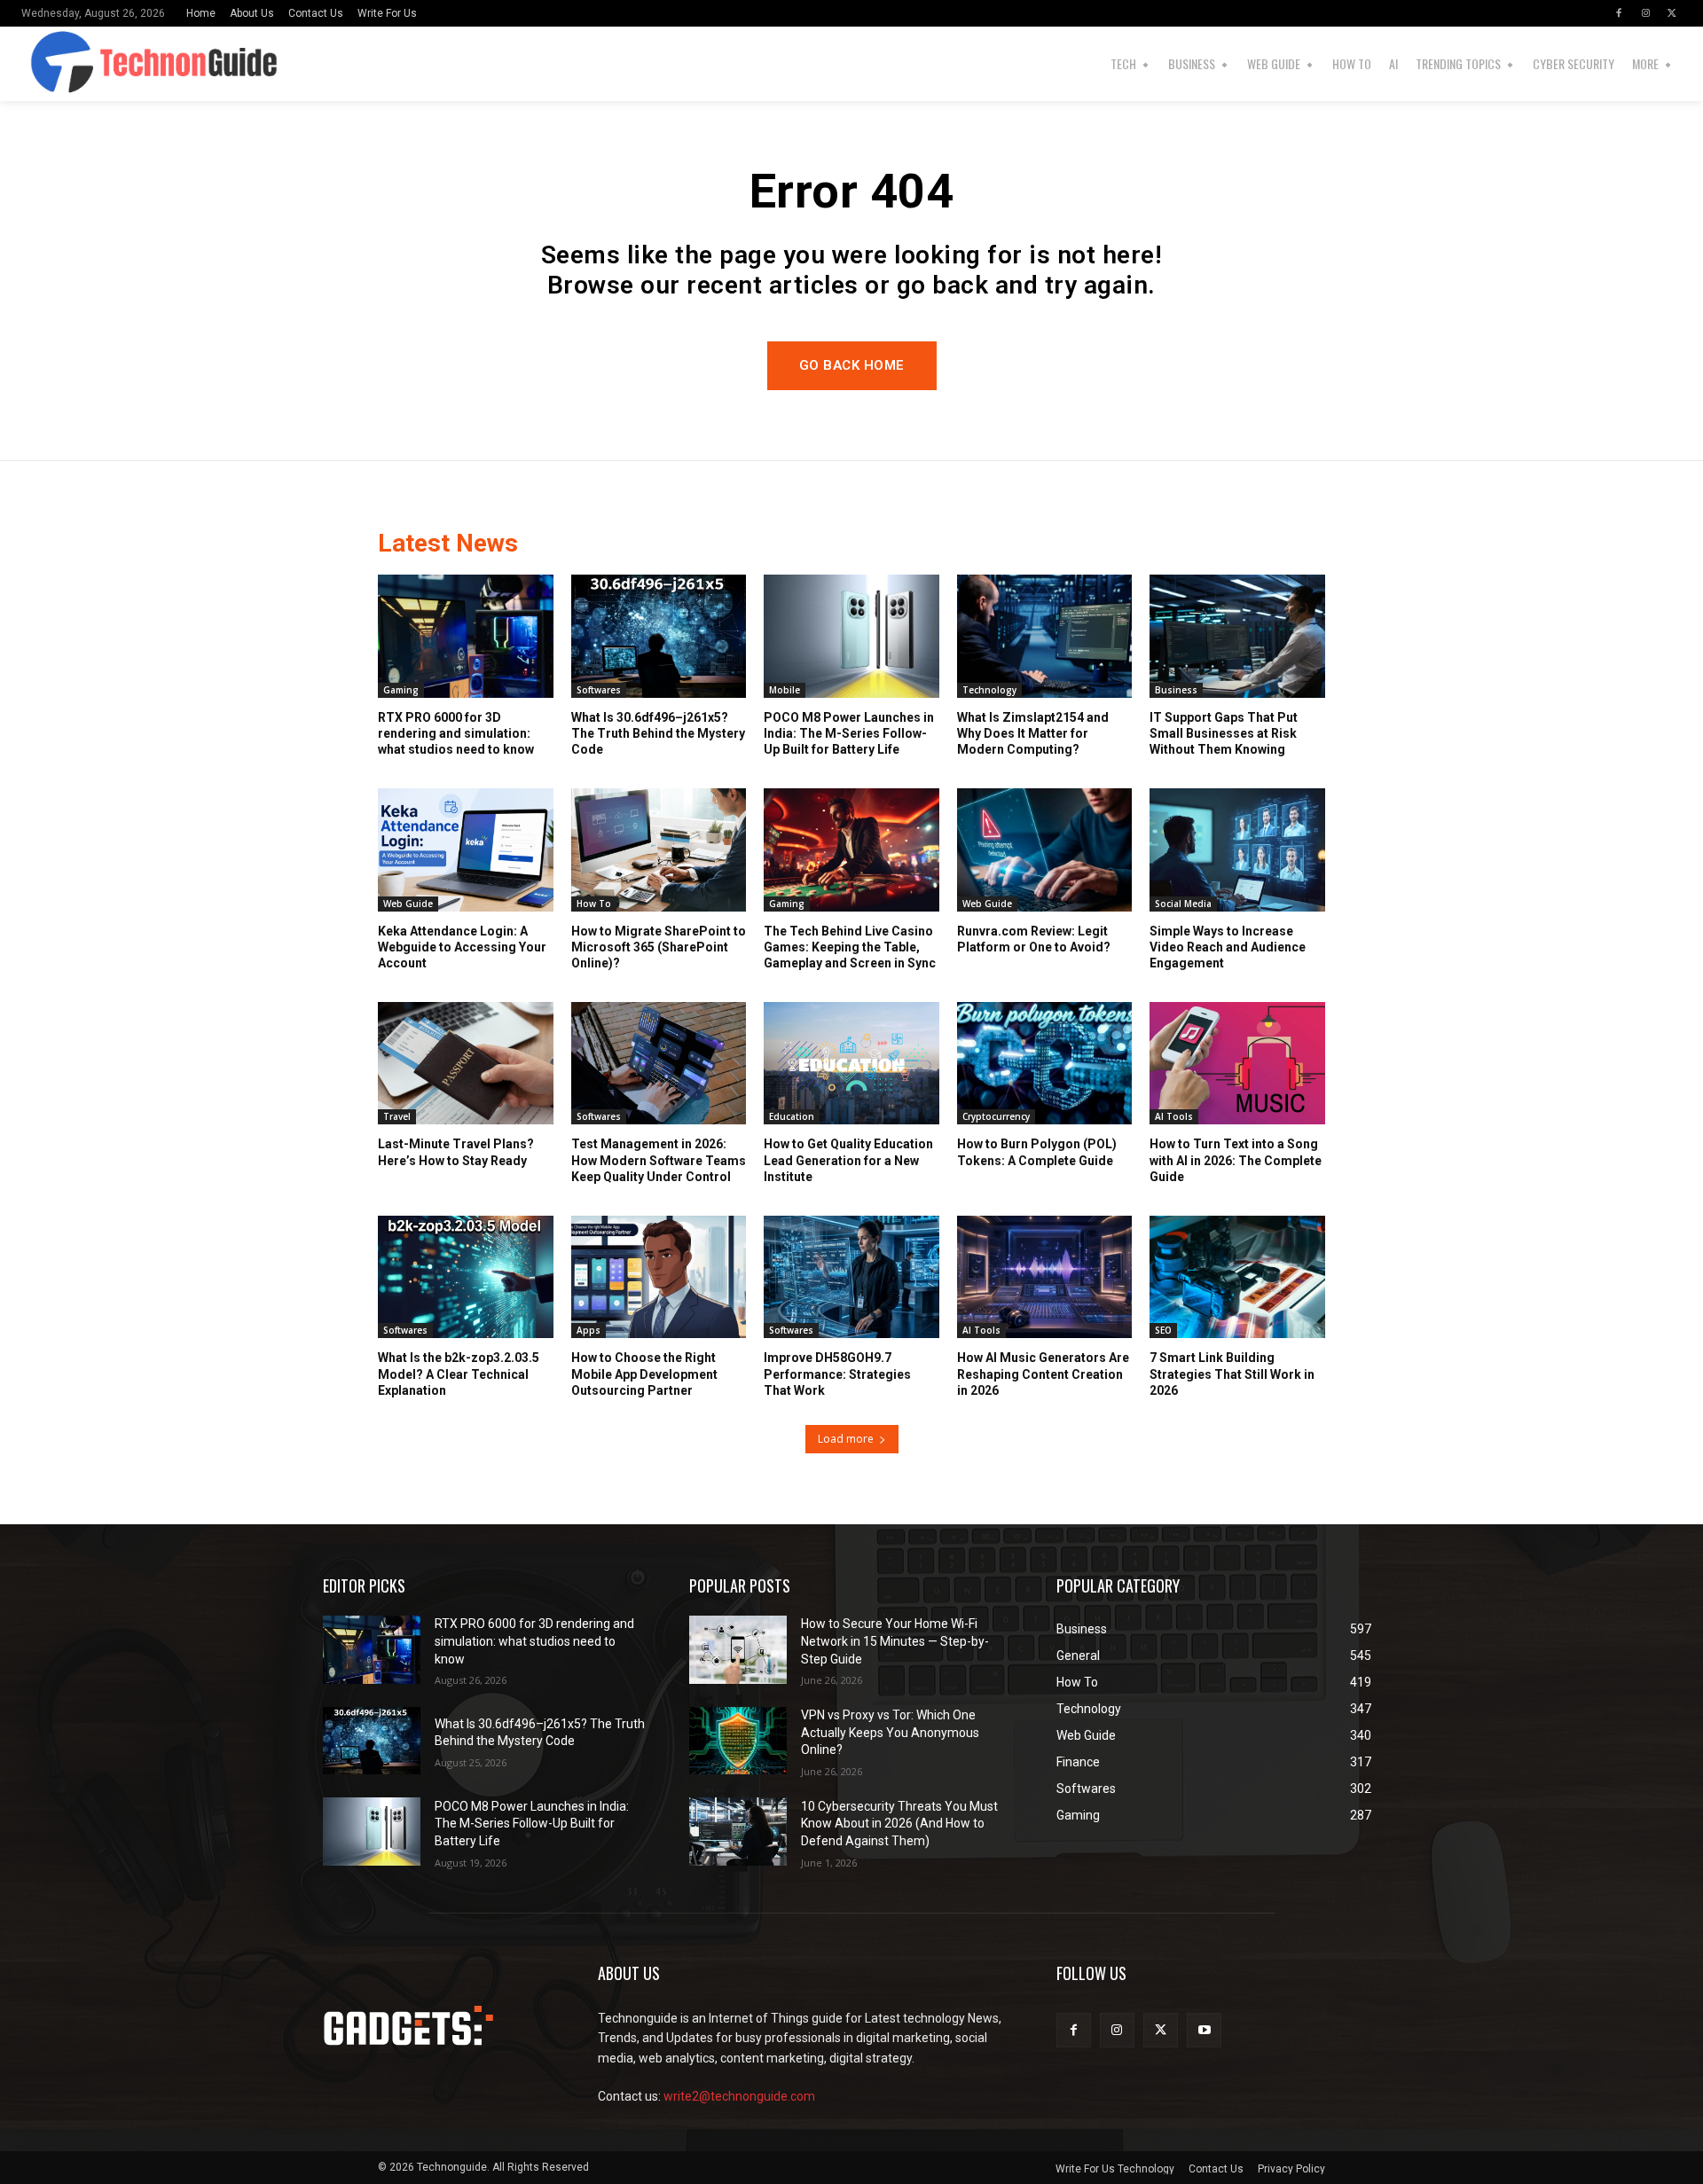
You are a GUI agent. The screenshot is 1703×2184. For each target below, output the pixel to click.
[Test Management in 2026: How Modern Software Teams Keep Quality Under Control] (659, 1063)
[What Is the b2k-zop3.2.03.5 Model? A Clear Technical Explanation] (466, 1277)
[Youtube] (1204, 2030)
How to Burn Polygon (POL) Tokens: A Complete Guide (1037, 1152)
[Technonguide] (68, 64)
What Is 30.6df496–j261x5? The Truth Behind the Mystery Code (658, 733)
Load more (846, 1439)
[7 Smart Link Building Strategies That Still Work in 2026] (1237, 1277)
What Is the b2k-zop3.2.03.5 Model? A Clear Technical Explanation (459, 1374)
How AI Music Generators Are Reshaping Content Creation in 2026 (1043, 1374)
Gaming (401, 690)
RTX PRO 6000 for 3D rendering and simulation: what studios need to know (456, 733)
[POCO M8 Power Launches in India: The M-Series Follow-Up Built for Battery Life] (851, 636)
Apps (589, 1330)
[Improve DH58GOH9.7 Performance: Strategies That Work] (851, 1277)
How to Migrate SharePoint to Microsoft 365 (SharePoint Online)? (659, 947)
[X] (1672, 13)
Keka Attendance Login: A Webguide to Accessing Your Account (462, 947)
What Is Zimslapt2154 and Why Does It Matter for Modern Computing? (1033, 733)
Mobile (785, 690)
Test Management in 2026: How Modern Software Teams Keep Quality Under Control (659, 1160)
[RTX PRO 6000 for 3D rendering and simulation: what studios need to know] (466, 636)
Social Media (1183, 904)
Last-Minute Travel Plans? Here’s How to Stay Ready (456, 1152)
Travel (397, 1116)
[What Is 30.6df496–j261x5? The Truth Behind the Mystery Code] (659, 636)
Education (792, 1116)
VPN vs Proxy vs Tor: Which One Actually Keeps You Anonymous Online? (890, 1732)
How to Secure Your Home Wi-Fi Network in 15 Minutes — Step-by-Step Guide (895, 1641)
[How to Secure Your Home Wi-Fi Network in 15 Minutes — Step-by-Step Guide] (738, 1650)
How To (594, 904)
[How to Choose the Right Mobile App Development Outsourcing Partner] (659, 1277)
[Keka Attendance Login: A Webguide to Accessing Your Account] (466, 849)
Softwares (599, 690)
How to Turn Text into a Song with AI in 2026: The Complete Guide (1236, 1160)
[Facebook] (1619, 13)
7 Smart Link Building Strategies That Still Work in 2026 (1232, 1374)
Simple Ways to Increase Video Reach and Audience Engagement (1228, 947)
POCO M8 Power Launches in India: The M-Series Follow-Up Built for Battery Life (849, 733)
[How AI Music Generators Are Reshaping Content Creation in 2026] (1045, 1277)
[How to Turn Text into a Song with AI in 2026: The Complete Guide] (1237, 1063)
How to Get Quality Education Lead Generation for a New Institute (848, 1160)
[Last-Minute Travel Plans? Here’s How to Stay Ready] (466, 1063)
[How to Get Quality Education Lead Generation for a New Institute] (851, 1063)
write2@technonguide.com (739, 2096)
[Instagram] (1645, 13)
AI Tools (1174, 1116)
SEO (1163, 1330)
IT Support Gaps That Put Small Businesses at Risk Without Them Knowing (1224, 733)
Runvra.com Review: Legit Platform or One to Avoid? (1034, 939)
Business (1176, 690)
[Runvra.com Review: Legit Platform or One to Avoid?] (1045, 849)
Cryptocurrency (996, 1116)
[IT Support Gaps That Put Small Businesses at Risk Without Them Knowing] (1237, 636)
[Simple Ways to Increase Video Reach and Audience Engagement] (1237, 849)
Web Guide (408, 904)
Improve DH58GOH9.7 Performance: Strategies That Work (837, 1374)
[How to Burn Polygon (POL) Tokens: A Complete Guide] (1045, 1063)
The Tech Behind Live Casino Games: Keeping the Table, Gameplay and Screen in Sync (850, 947)
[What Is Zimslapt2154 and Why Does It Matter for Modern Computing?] (1045, 636)
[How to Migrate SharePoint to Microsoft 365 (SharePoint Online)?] (659, 849)
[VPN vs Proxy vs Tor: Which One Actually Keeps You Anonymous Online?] (738, 1741)
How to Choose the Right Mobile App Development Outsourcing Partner (644, 1374)
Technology (989, 690)
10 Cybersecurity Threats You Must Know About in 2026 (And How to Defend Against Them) (899, 1824)
